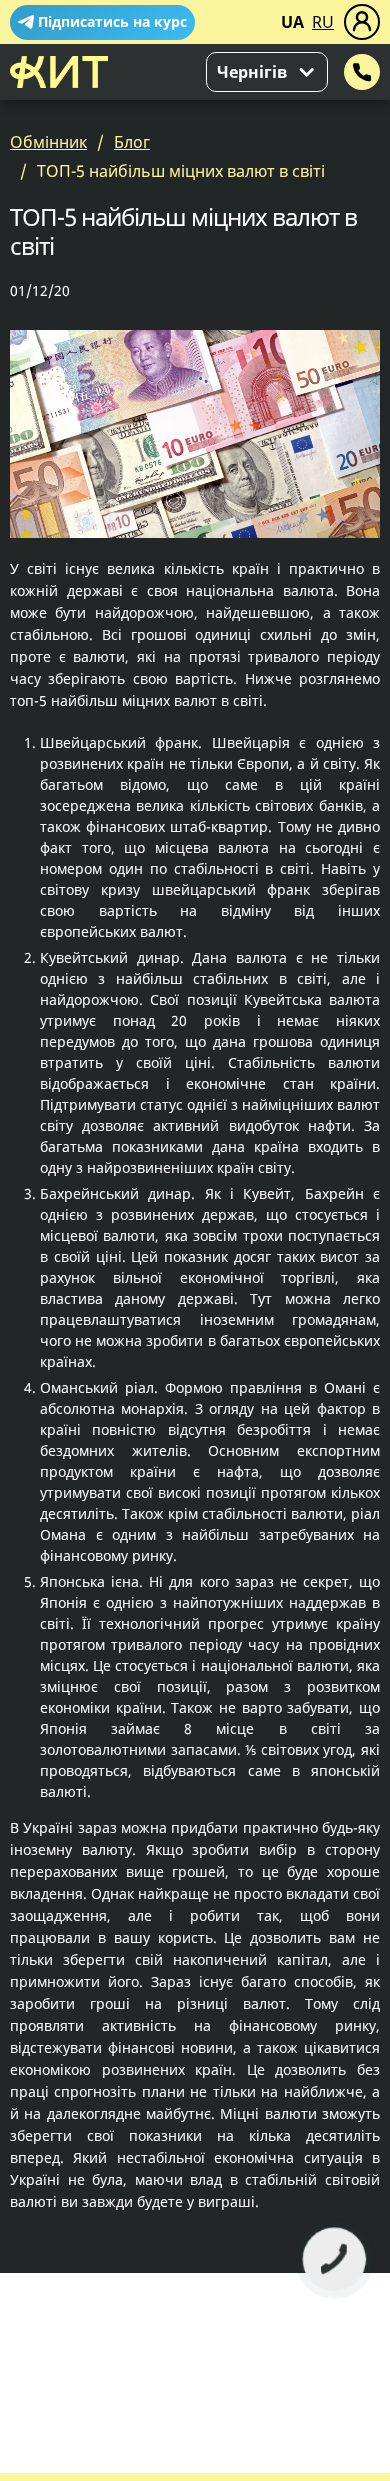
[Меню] (362, 22)
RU (323, 22)
